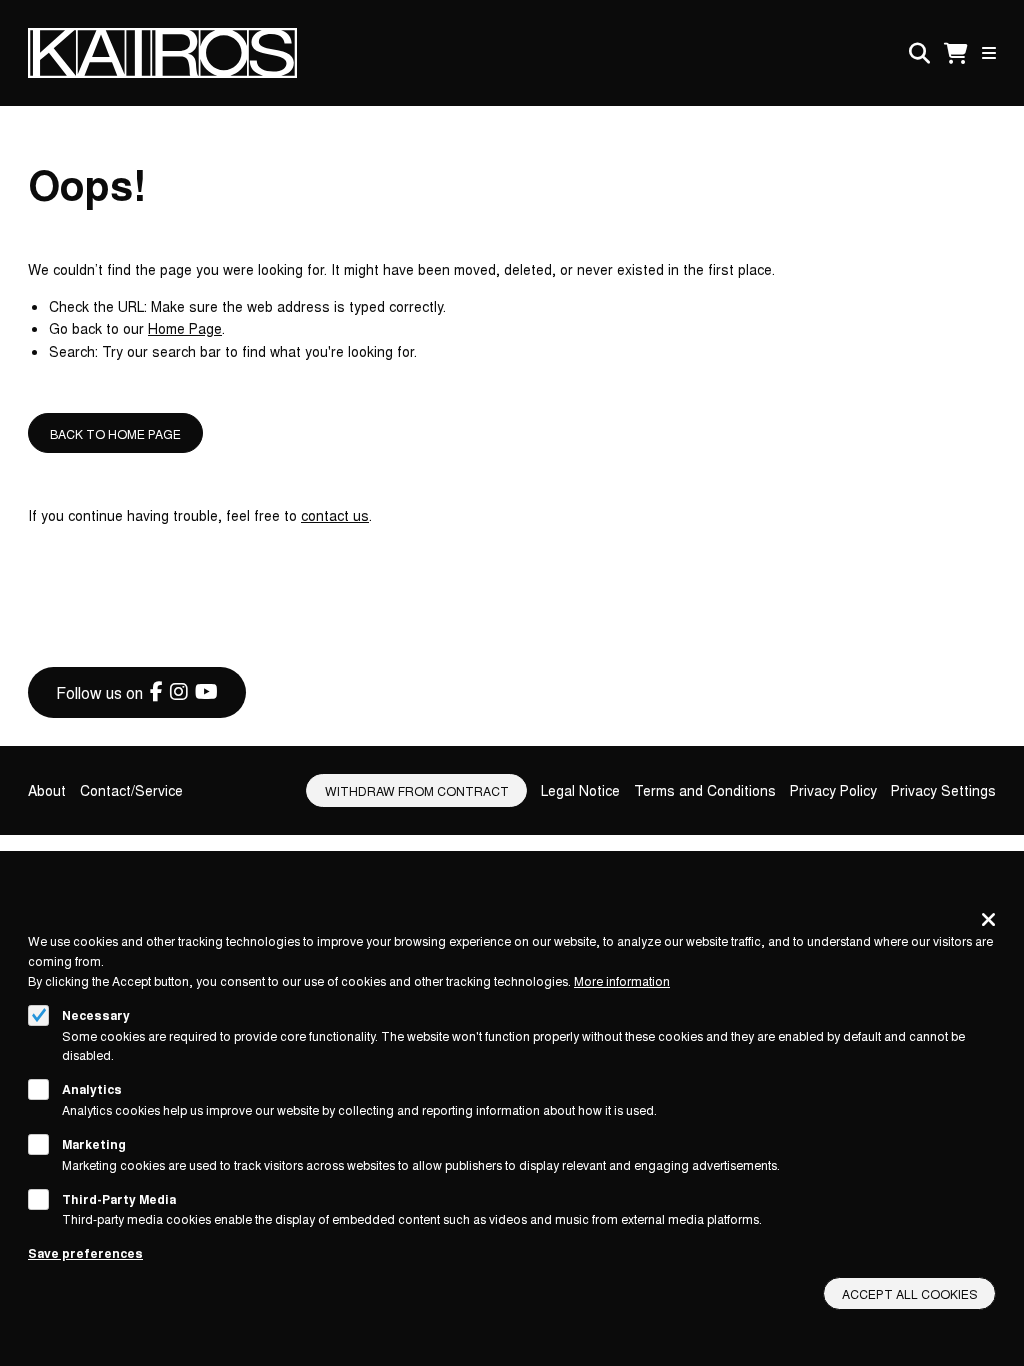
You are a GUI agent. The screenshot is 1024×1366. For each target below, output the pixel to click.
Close (988, 919)
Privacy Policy (833, 790)
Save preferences (85, 1253)
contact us (335, 515)
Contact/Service (131, 790)
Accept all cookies (910, 1293)
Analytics (92, 1089)
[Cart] (956, 53)
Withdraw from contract (417, 790)
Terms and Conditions (705, 790)
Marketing (94, 1144)
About (47, 790)
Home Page (185, 328)
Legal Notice (580, 790)
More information (622, 980)
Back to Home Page (115, 433)
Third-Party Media (119, 1199)
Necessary (96, 1015)
